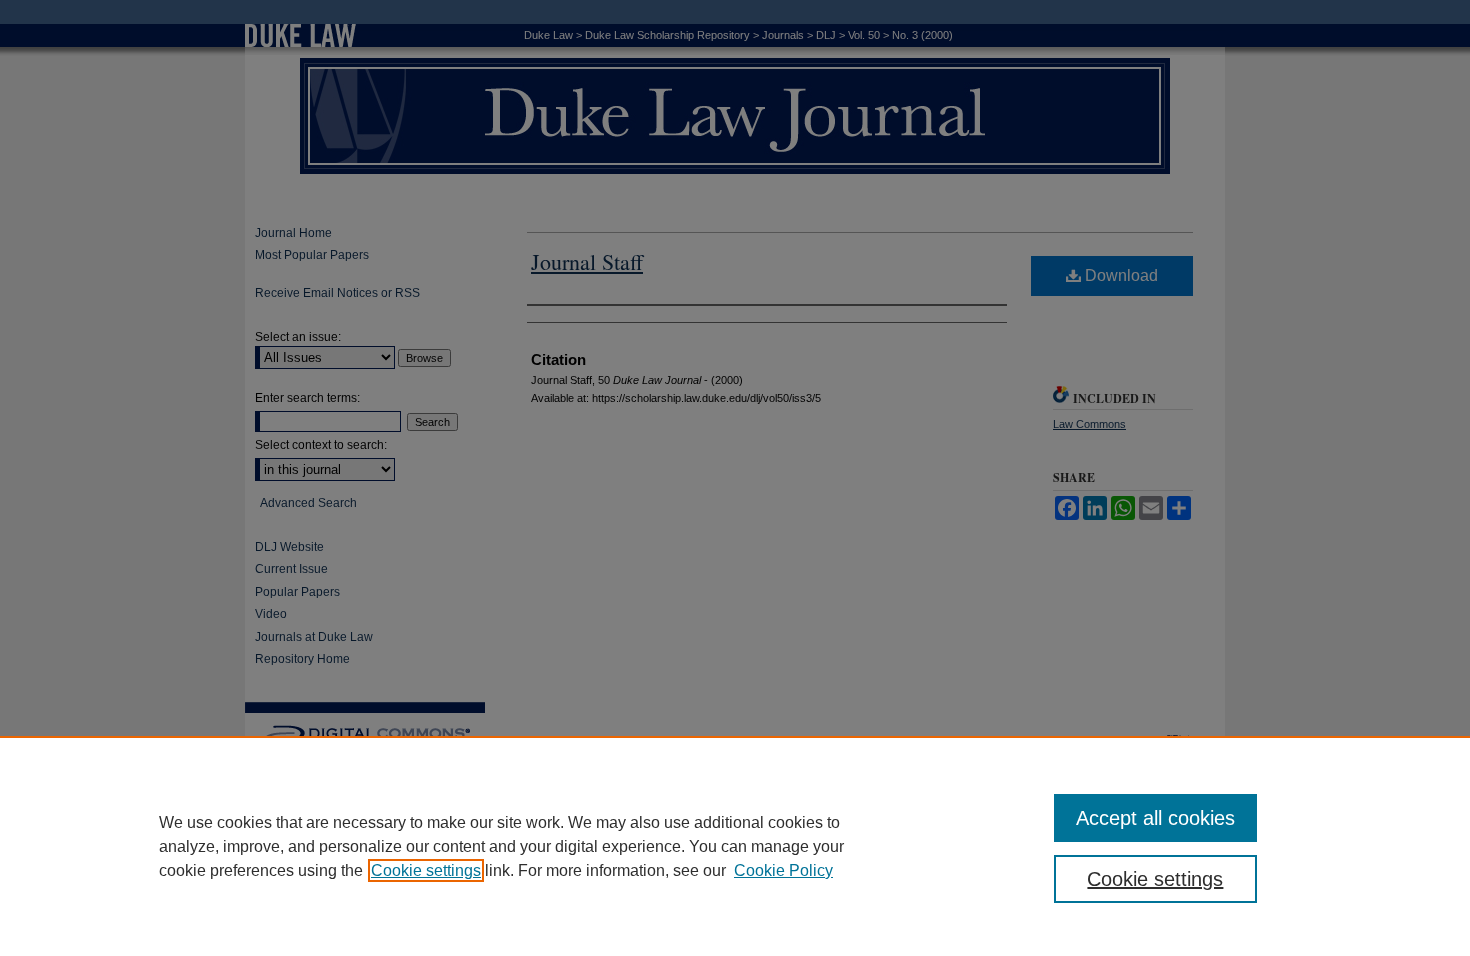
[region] (735, 846)
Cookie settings (426, 870)
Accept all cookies (1155, 818)
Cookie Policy (783, 870)
